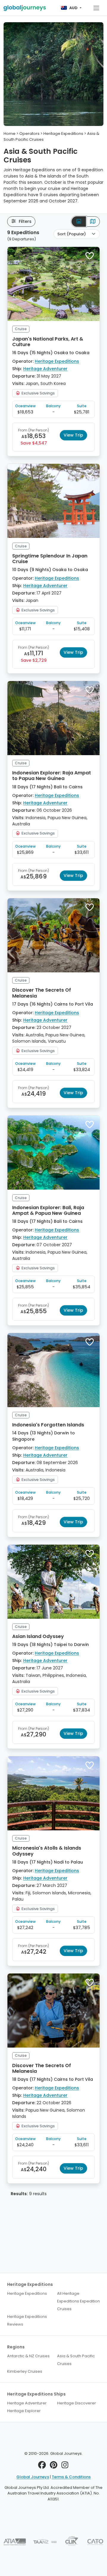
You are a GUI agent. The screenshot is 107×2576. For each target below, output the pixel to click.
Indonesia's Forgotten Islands (48, 1425)
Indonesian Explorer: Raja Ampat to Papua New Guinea (52, 776)
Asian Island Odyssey (38, 1636)
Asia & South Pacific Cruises (76, 2360)
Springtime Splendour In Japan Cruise (50, 559)
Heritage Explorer (24, 2411)
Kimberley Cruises (25, 2371)
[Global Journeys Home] (25, 8)
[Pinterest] (54, 2466)
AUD (73, 8)
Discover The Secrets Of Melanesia (42, 993)
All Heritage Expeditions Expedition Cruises (78, 2301)
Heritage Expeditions (57, 361)
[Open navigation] (96, 8)
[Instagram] (65, 2466)
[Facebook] (42, 2466)
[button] (90, 256)
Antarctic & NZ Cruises (28, 2356)
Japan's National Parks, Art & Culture (48, 342)
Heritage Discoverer (77, 2403)
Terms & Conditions (71, 2477)
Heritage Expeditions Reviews (27, 2320)
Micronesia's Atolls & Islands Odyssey (47, 1851)
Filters (25, 221)
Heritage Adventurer (45, 369)
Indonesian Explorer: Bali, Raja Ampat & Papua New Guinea (48, 1210)
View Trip (73, 435)
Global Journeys (33, 2477)
